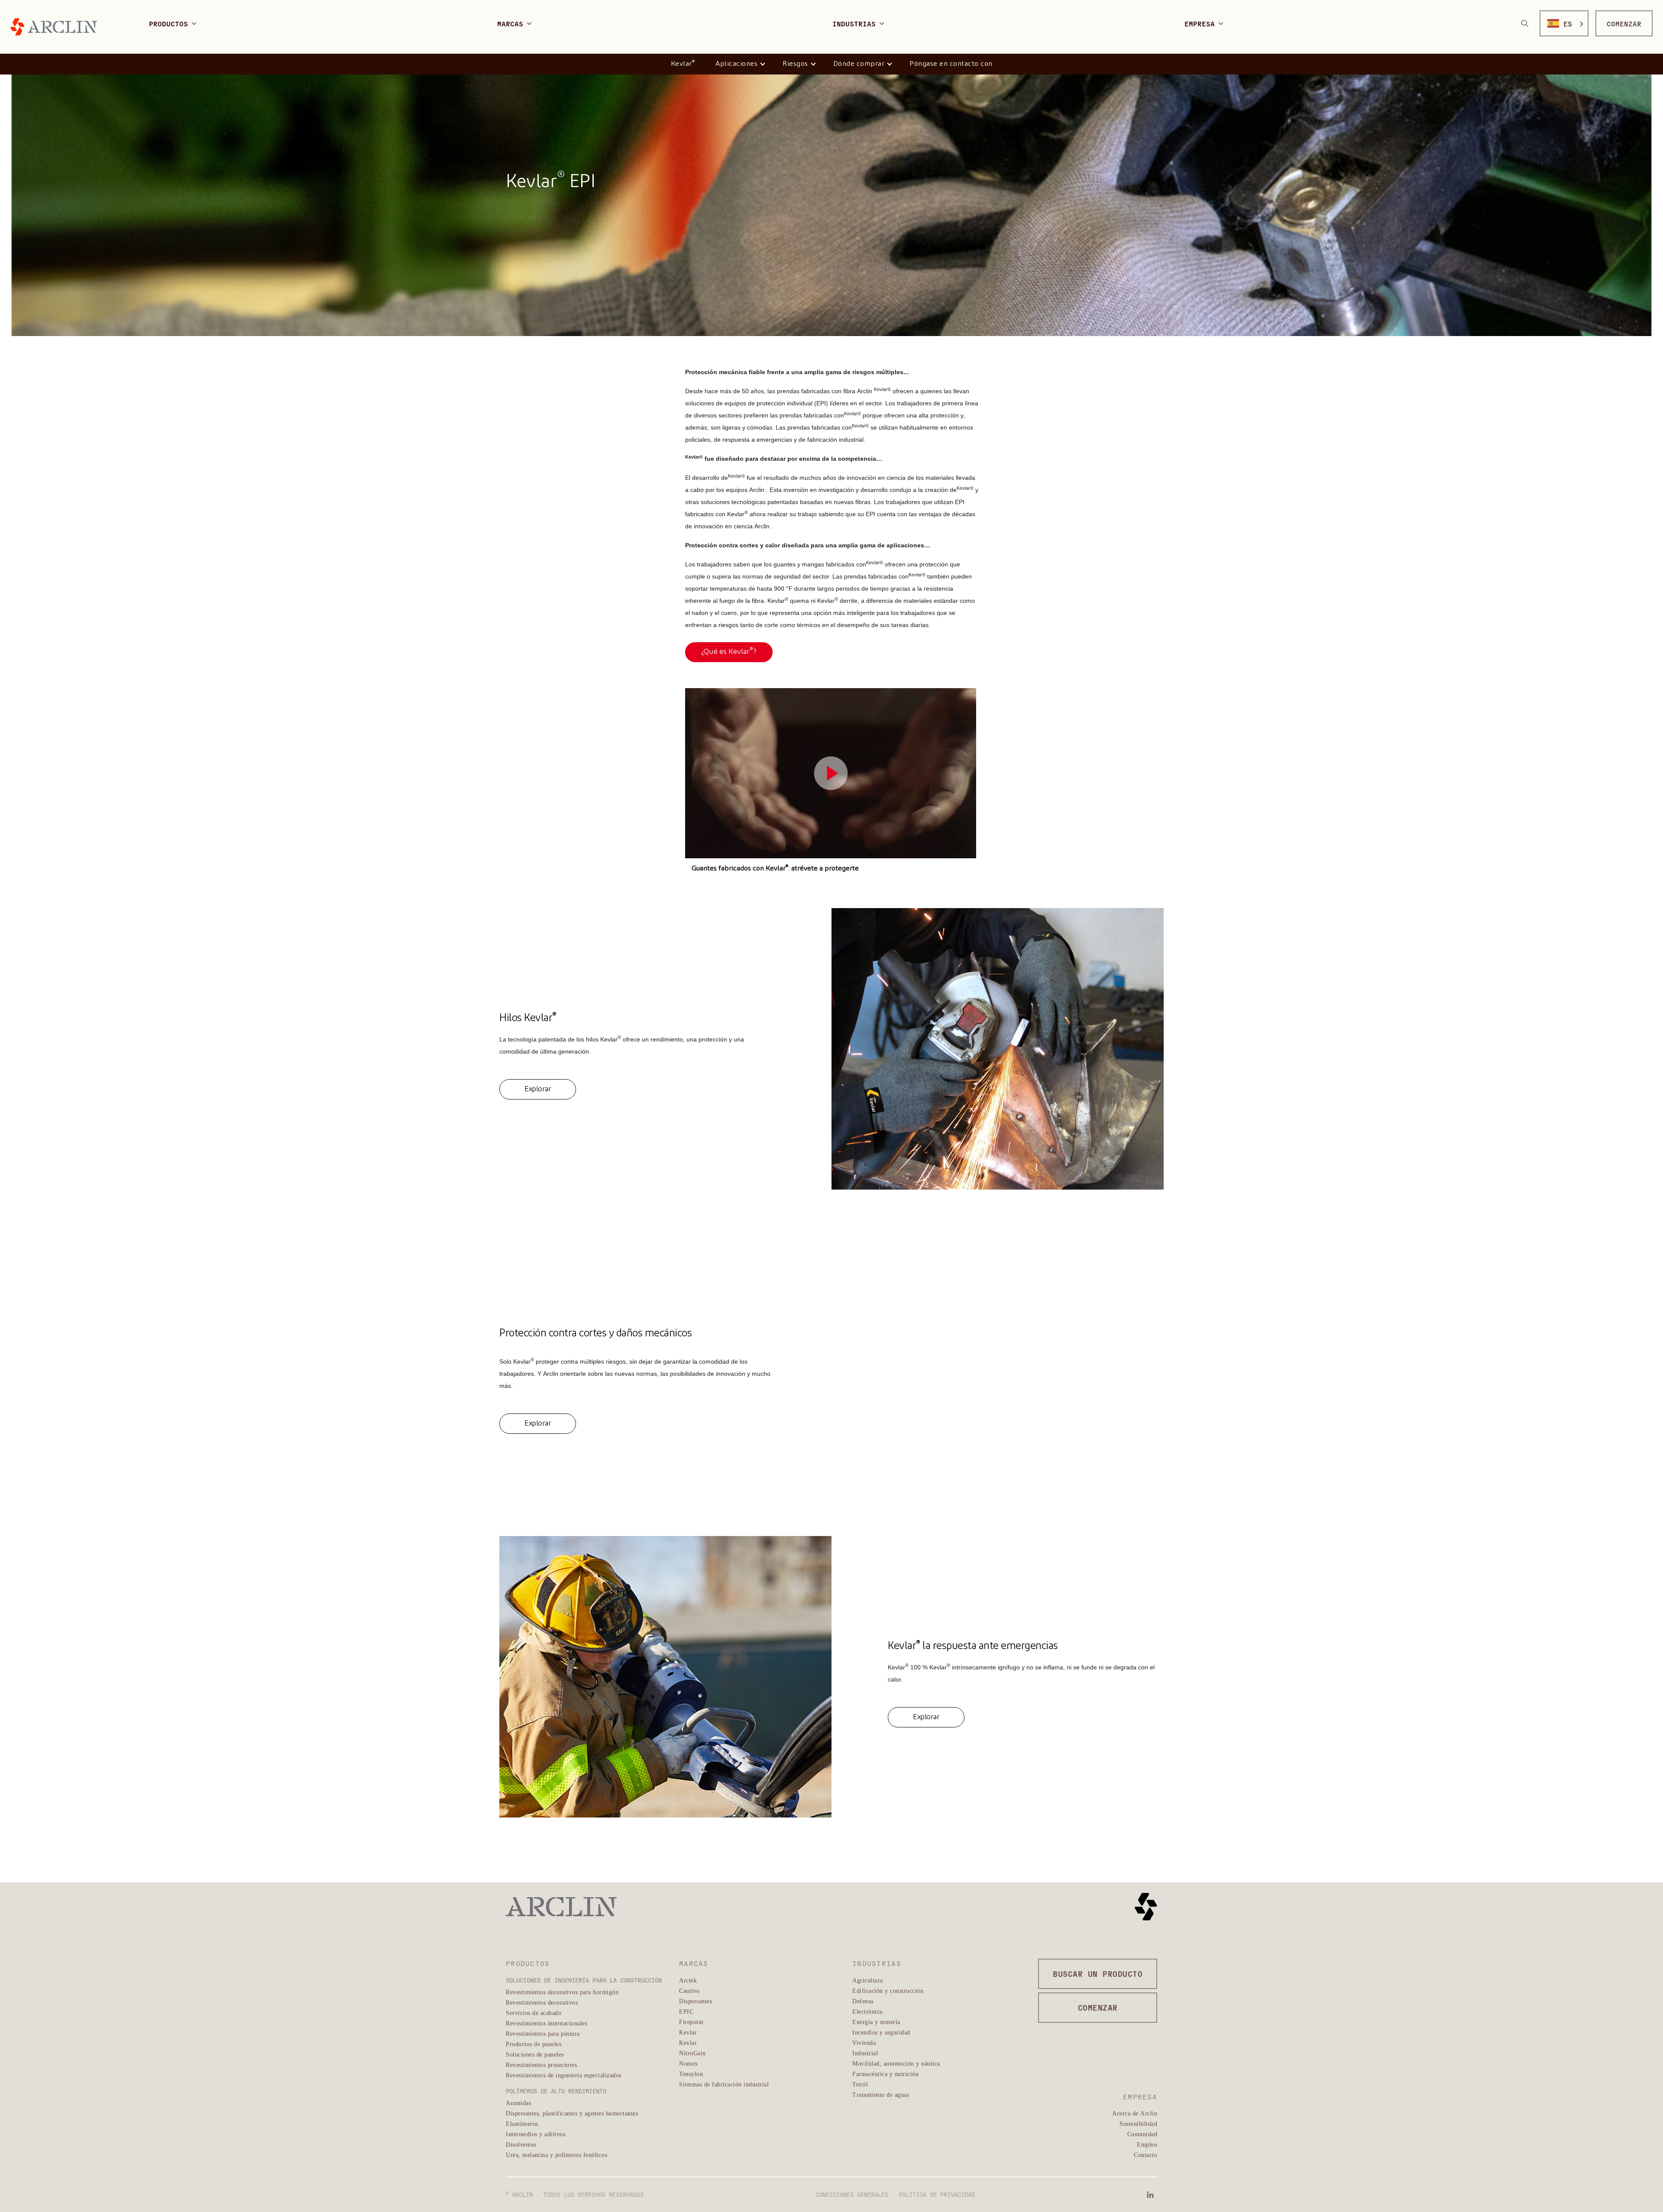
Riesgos (795, 64)
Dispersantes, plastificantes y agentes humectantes (572, 2113)
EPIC (686, 2011)
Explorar (538, 1089)
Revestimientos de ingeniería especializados (564, 2075)
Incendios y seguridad (881, 2032)
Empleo (1147, 2144)
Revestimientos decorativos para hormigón (562, 1992)
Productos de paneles (534, 2044)
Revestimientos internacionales (547, 2023)
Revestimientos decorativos (542, 2002)
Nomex (689, 2063)
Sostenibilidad (1138, 2123)
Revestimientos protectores (541, 2065)
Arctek (688, 1980)
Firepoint (691, 2022)
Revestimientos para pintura (543, 2033)
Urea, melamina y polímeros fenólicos (556, 2155)
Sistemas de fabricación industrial (724, 2084)
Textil (860, 2084)
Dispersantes (696, 2001)
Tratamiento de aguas (881, 2094)
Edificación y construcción (888, 1990)
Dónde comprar (859, 64)
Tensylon (691, 2074)
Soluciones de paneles (535, 2054)
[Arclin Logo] (54, 27)
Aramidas (518, 2103)
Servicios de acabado (534, 2013)
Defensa (863, 2001)
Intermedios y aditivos (535, 2134)
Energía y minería (876, 2022)
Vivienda (864, 2042)
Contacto (1145, 2155)
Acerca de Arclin (1135, 2113)
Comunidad (1142, 2134)
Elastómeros (522, 2123)
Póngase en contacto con (951, 64)
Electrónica (867, 2011)
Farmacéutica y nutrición (885, 2074)
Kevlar (683, 63)
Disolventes (521, 2144)
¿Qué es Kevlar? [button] (729, 651)
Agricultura (868, 1980)
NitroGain (692, 2053)
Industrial (865, 2053)
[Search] (1525, 23)
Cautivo (689, 1990)
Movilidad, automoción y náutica (896, 2063)
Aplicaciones (736, 64)
